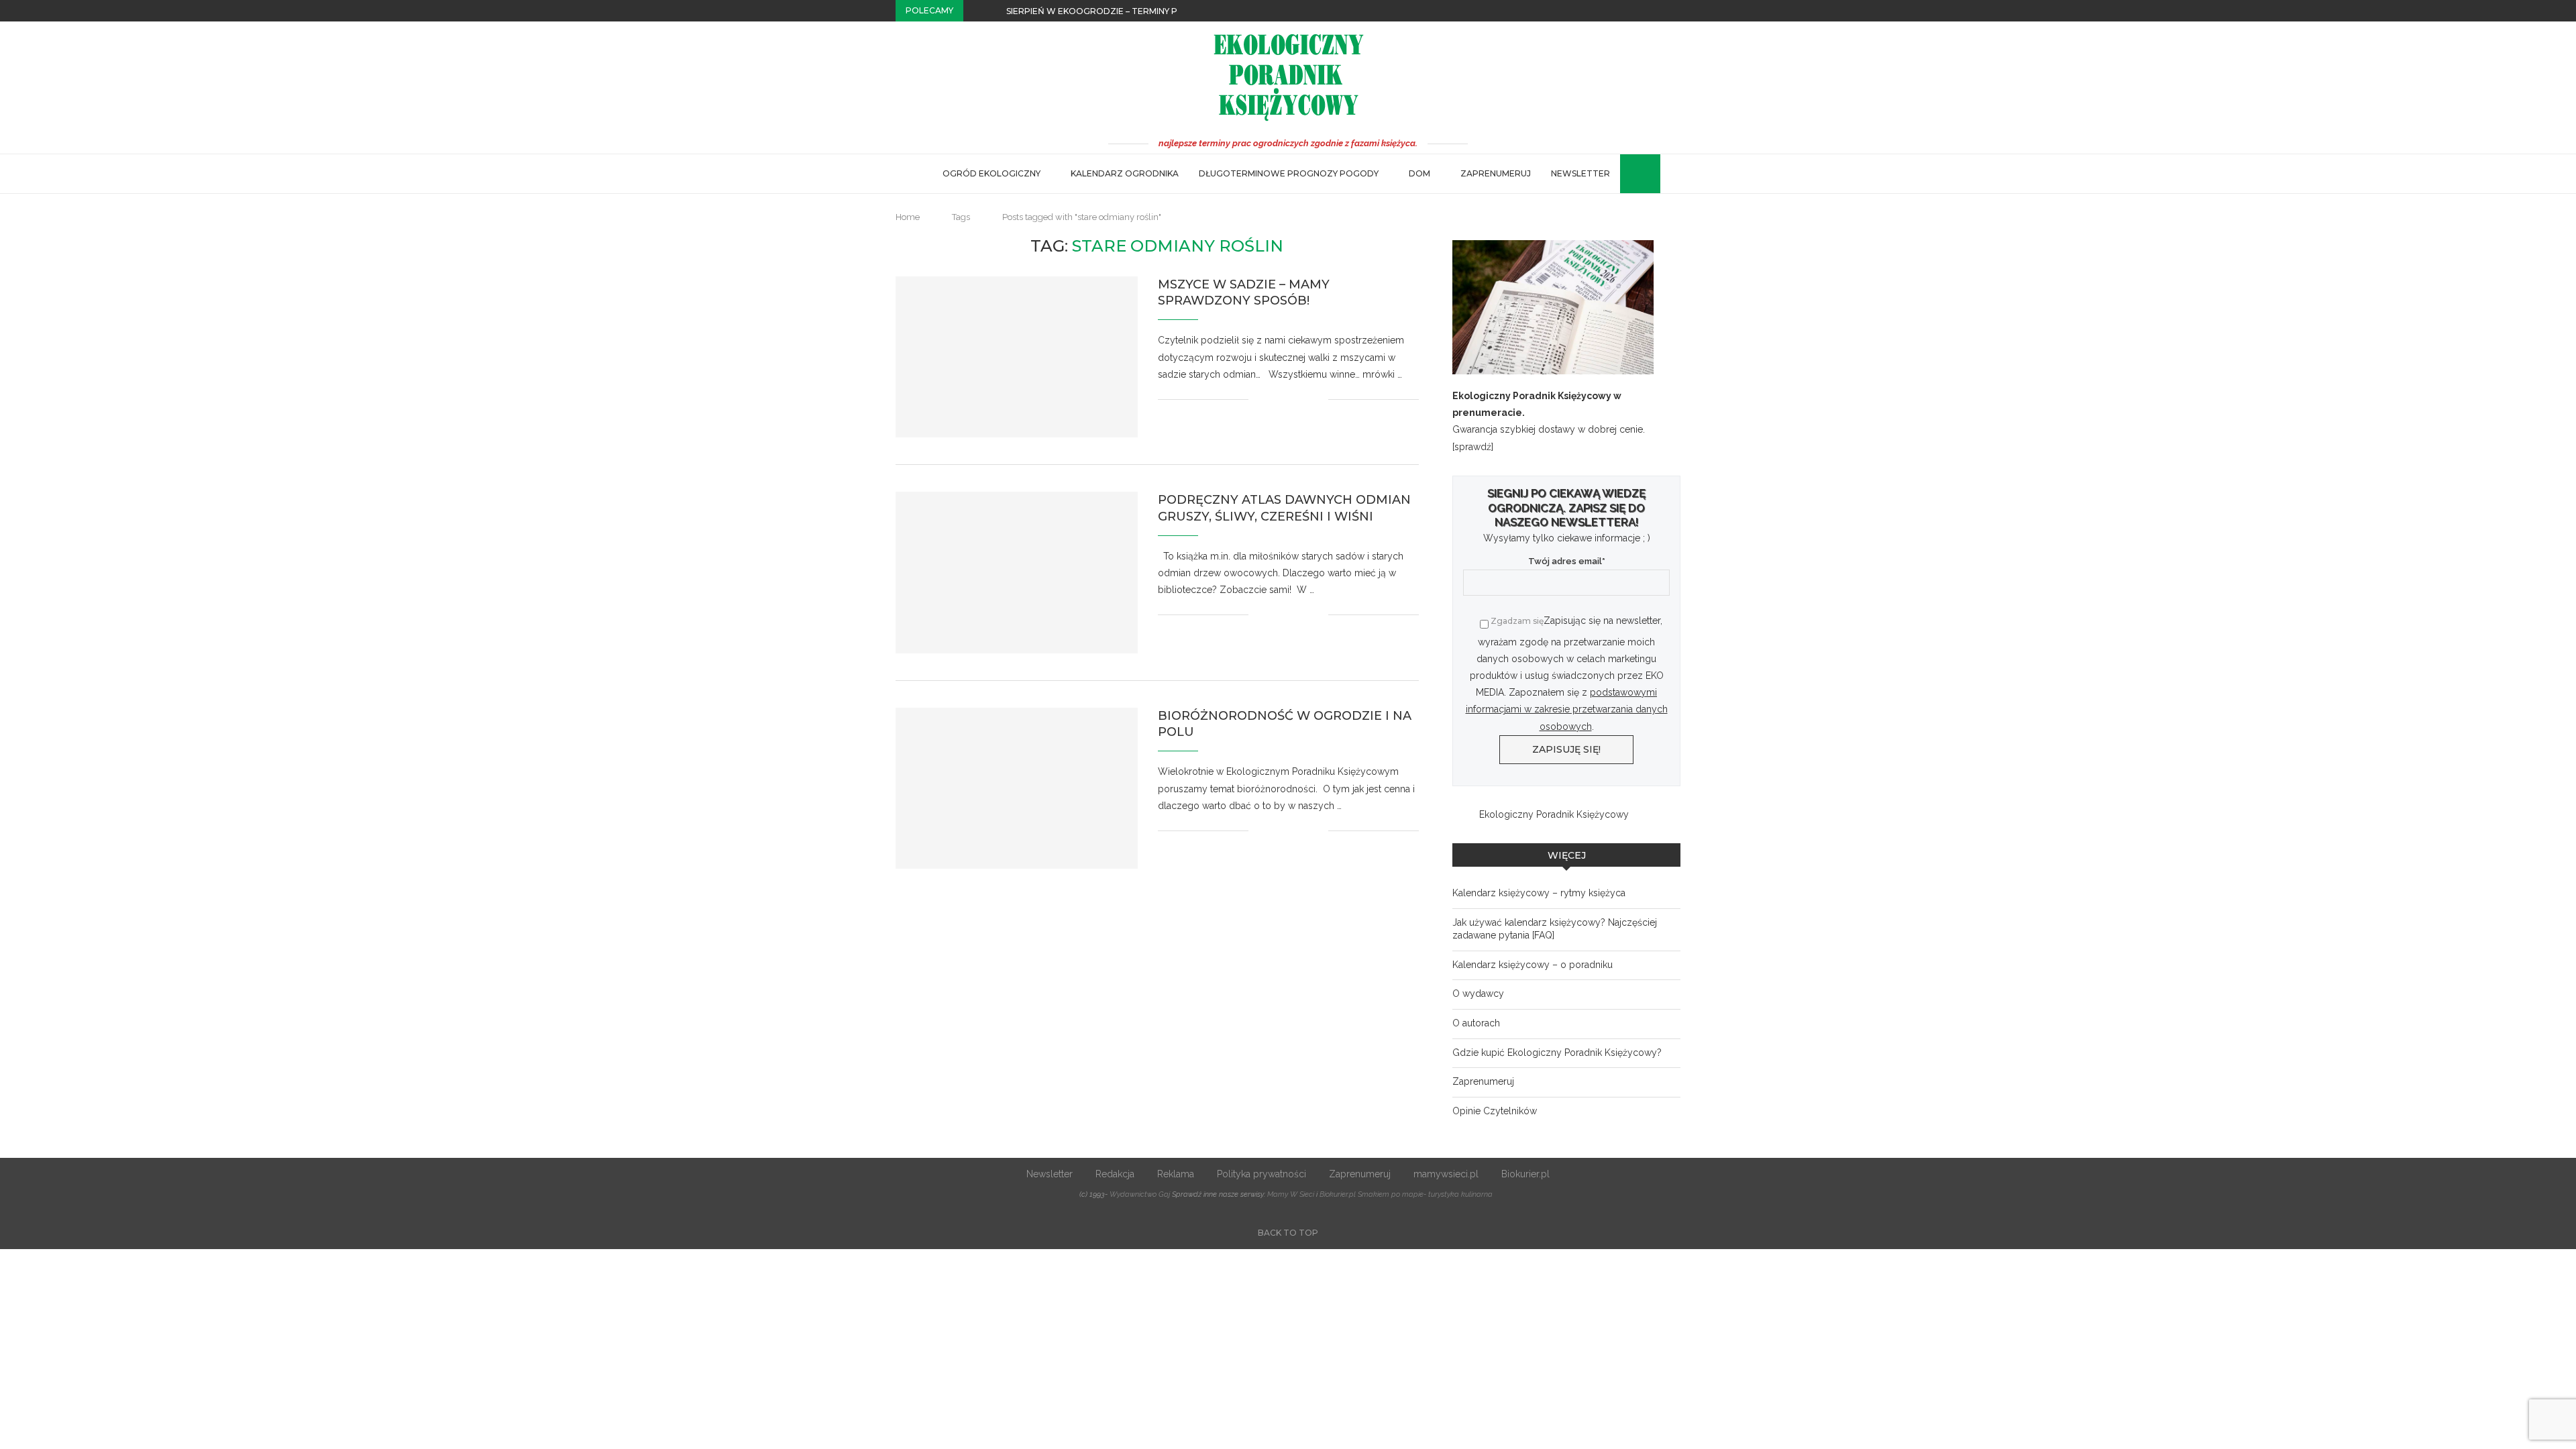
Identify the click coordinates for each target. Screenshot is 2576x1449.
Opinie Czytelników (1495, 1111)
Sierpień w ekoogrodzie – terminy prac (1101, 11)
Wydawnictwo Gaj (1140, 1194)
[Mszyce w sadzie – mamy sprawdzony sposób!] (1017, 357)
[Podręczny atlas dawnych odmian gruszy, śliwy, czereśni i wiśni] (1017, 572)
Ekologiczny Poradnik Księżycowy (1554, 814)
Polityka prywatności (1262, 1174)
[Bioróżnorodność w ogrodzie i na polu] (1017, 788)
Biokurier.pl (1525, 1174)
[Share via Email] (1318, 399)
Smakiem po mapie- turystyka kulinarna (1425, 1194)
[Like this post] (1259, 399)
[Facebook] (1646, 11)
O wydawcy (1478, 994)
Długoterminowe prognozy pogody (1289, 173)
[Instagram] (1662, 11)
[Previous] (976, 11)
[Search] (1627, 174)
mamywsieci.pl (1446, 1174)
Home (908, 217)
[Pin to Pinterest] (1304, 399)
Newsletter (1580, 173)
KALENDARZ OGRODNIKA (1125, 173)
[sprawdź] (1473, 447)
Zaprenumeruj (1496, 173)
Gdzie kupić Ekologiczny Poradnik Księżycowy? (1557, 1053)
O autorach (1476, 1023)
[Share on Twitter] (1290, 399)
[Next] (994, 11)
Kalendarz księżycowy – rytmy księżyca (1539, 893)
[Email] (1677, 11)
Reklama (1176, 1174)
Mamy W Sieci (1291, 1194)
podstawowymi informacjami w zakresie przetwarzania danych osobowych (1567, 709)
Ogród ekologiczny (991, 173)
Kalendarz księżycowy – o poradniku (1533, 965)
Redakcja (1115, 1174)
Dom (1419, 173)
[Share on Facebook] (1276, 399)
